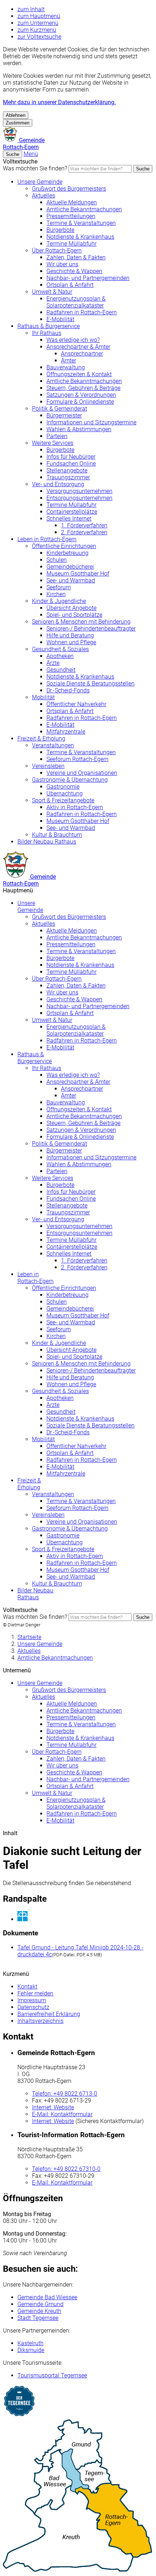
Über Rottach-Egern (57, 251)
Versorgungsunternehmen (79, 491)
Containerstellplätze (72, 512)
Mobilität (43, 697)
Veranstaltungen (53, 745)
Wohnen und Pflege (71, 642)
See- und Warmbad (71, 580)
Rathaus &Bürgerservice (35, 1058)
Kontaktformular (62, 2114)
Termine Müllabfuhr (71, 244)
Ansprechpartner (82, 354)
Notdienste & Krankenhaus (80, 237)
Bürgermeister (64, 415)
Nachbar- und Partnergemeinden (88, 278)
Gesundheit (61, 670)
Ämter (69, 360)
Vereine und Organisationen (82, 773)
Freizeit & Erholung (41, 739)
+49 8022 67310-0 (66, 2169)
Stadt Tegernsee (38, 2318)
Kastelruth (30, 2343)
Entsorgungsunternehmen (79, 498)
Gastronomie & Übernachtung (70, 780)
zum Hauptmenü (39, 16)
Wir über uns (62, 264)
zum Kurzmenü (37, 30)
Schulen (57, 560)
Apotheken (60, 656)
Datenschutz (33, 2007)
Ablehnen (16, 115)
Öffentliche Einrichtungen (64, 546)
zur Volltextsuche (39, 37)
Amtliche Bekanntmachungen (84, 209)
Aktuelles (44, 196)
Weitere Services (53, 443)
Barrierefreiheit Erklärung (49, 2014)
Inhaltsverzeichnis (40, 2021)
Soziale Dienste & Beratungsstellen (91, 684)
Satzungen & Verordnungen (81, 395)
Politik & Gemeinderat (59, 409)
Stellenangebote (67, 470)
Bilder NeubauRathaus (35, 1594)
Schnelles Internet (69, 519)
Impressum (32, 2000)
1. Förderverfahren (84, 525)
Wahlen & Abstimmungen (79, 429)
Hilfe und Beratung (70, 635)
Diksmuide (31, 2350)
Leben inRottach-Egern (36, 1278)
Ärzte (53, 663)
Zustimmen (18, 123)
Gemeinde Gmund (40, 2304)
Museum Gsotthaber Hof (78, 574)
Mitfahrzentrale (66, 732)
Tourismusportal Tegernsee (52, 2375)
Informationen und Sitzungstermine (91, 422)
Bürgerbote (60, 230)
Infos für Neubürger (71, 457)
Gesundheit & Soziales (60, 649)
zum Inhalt (31, 9)
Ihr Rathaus (47, 333)
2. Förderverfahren (84, 532)
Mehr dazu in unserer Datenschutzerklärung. (59, 102)
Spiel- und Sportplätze (74, 615)
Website (53, 2107)
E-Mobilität (60, 319)
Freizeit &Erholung (29, 1484)
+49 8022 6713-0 (65, 2094)
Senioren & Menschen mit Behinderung (81, 622)
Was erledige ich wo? (73, 340)
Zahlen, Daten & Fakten (76, 257)
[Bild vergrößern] (85, 1917)
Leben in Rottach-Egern (47, 539)
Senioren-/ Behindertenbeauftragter (91, 629)
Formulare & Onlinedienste (80, 402)
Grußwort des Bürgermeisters (69, 189)
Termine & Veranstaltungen (81, 223)
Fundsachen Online (71, 464)
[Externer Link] (78, 2402)
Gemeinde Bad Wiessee (47, 2297)
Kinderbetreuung (67, 553)
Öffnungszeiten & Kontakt (79, 374)
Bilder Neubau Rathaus (47, 842)
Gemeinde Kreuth (39, 2311)
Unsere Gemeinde (40, 182)
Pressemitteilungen (71, 216)
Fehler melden (35, 1993)
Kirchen (56, 594)
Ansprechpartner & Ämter (78, 347)
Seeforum (59, 587)
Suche (143, 169)
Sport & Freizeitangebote (63, 800)
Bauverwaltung (66, 367)
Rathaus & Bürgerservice (49, 326)
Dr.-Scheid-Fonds (68, 690)
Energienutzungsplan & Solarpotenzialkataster (76, 302)
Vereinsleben (48, 766)
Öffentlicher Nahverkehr (76, 704)
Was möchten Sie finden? (35, 168)
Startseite (29, 1637)
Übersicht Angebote (71, 608)
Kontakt (27, 1987)
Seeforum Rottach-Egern (77, 759)
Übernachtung (65, 793)
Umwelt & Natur (52, 292)
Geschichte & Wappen (74, 271)
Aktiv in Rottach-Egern (75, 807)
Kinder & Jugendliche (59, 601)
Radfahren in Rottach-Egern (82, 312)
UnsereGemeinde (30, 907)
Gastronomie (63, 787)
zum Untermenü (38, 23)
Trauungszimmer (68, 477)
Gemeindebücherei (70, 567)
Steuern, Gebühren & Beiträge (83, 388)
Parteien (57, 436)
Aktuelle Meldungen (72, 202)
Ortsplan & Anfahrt (70, 285)
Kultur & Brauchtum (57, 835)
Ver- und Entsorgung (58, 484)
